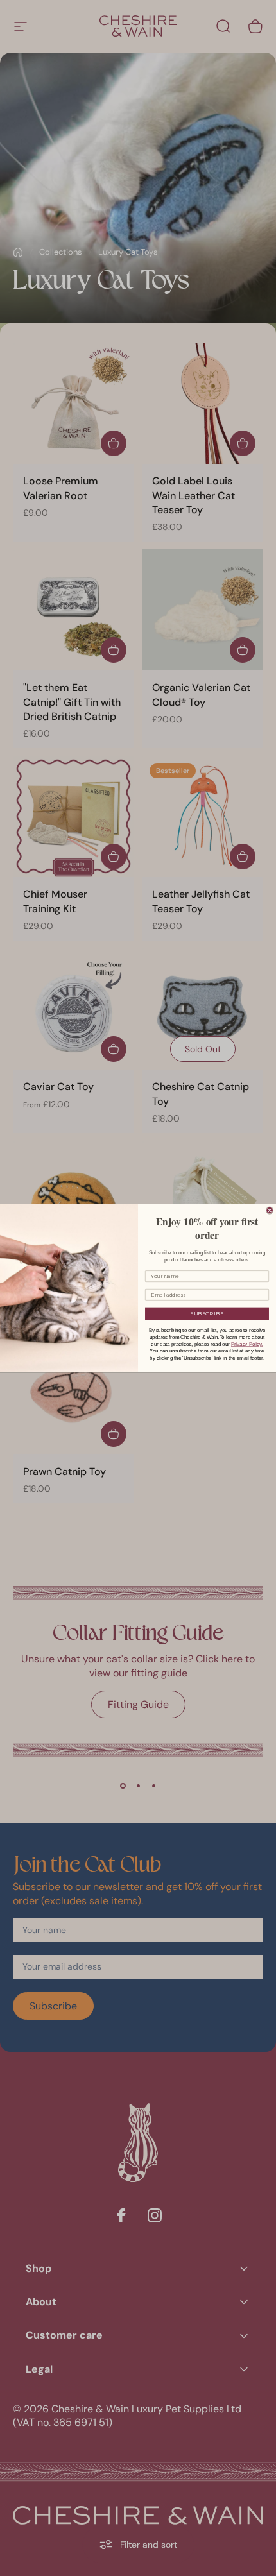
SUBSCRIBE (207, 1313)
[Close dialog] (270, 1210)
